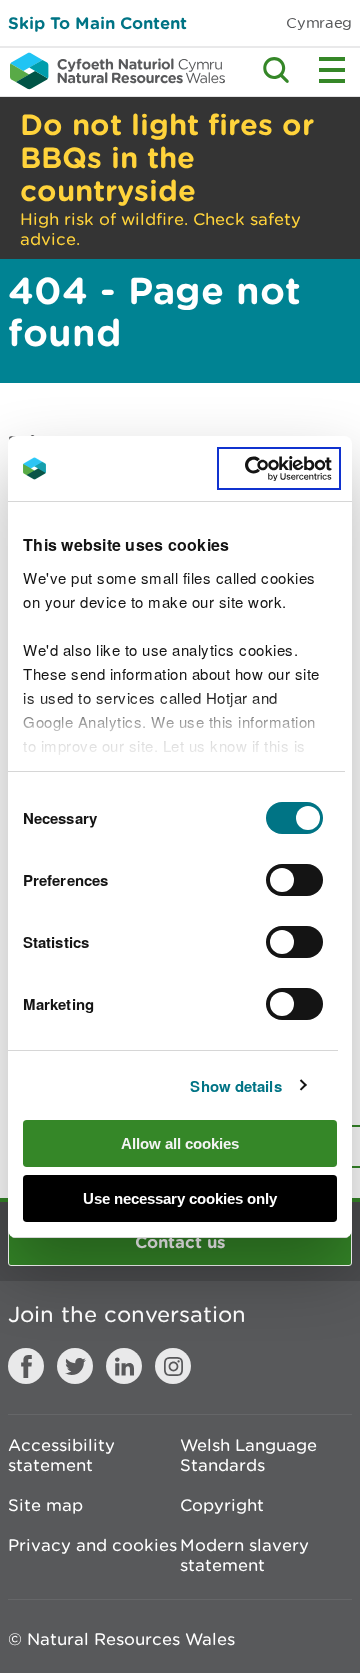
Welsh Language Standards (248, 1455)
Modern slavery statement (244, 1555)
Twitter (75, 1366)
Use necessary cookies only (180, 1198)
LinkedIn (124, 1366)
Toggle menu (332, 70)
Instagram (173, 1366)
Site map (45, 1505)
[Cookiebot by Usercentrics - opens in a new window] (279, 469)
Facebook (26, 1366)
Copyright (222, 1505)
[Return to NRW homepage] (112, 71)
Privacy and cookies (92, 1545)
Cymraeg (319, 22)
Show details (235, 1086)
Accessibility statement (61, 1455)
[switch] (294, 880)
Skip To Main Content (97, 22)
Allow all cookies (180, 1143)
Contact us (180, 1241)
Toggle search (276, 70)
